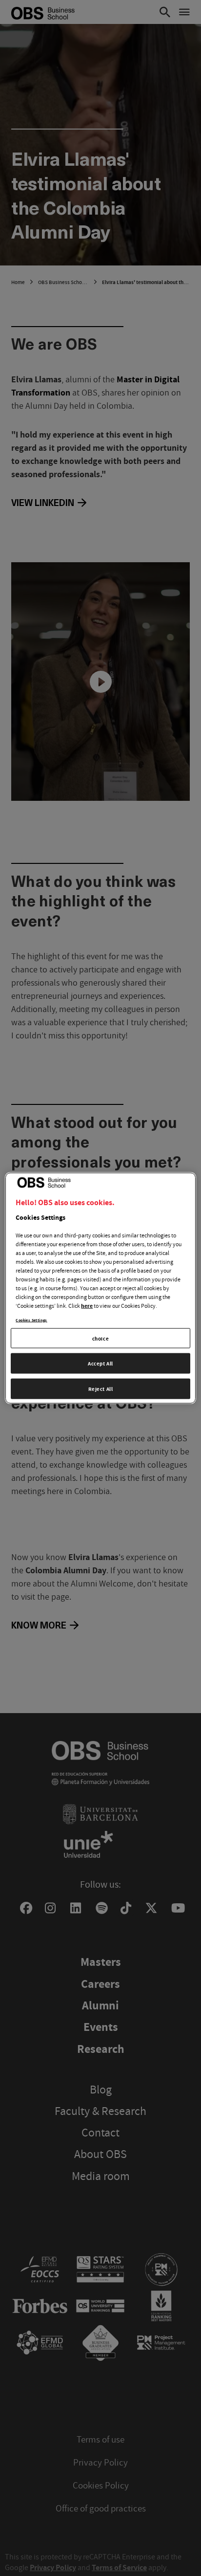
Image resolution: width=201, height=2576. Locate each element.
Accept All (100, 1363)
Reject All (101, 1389)
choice (100, 1338)
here (87, 1305)
